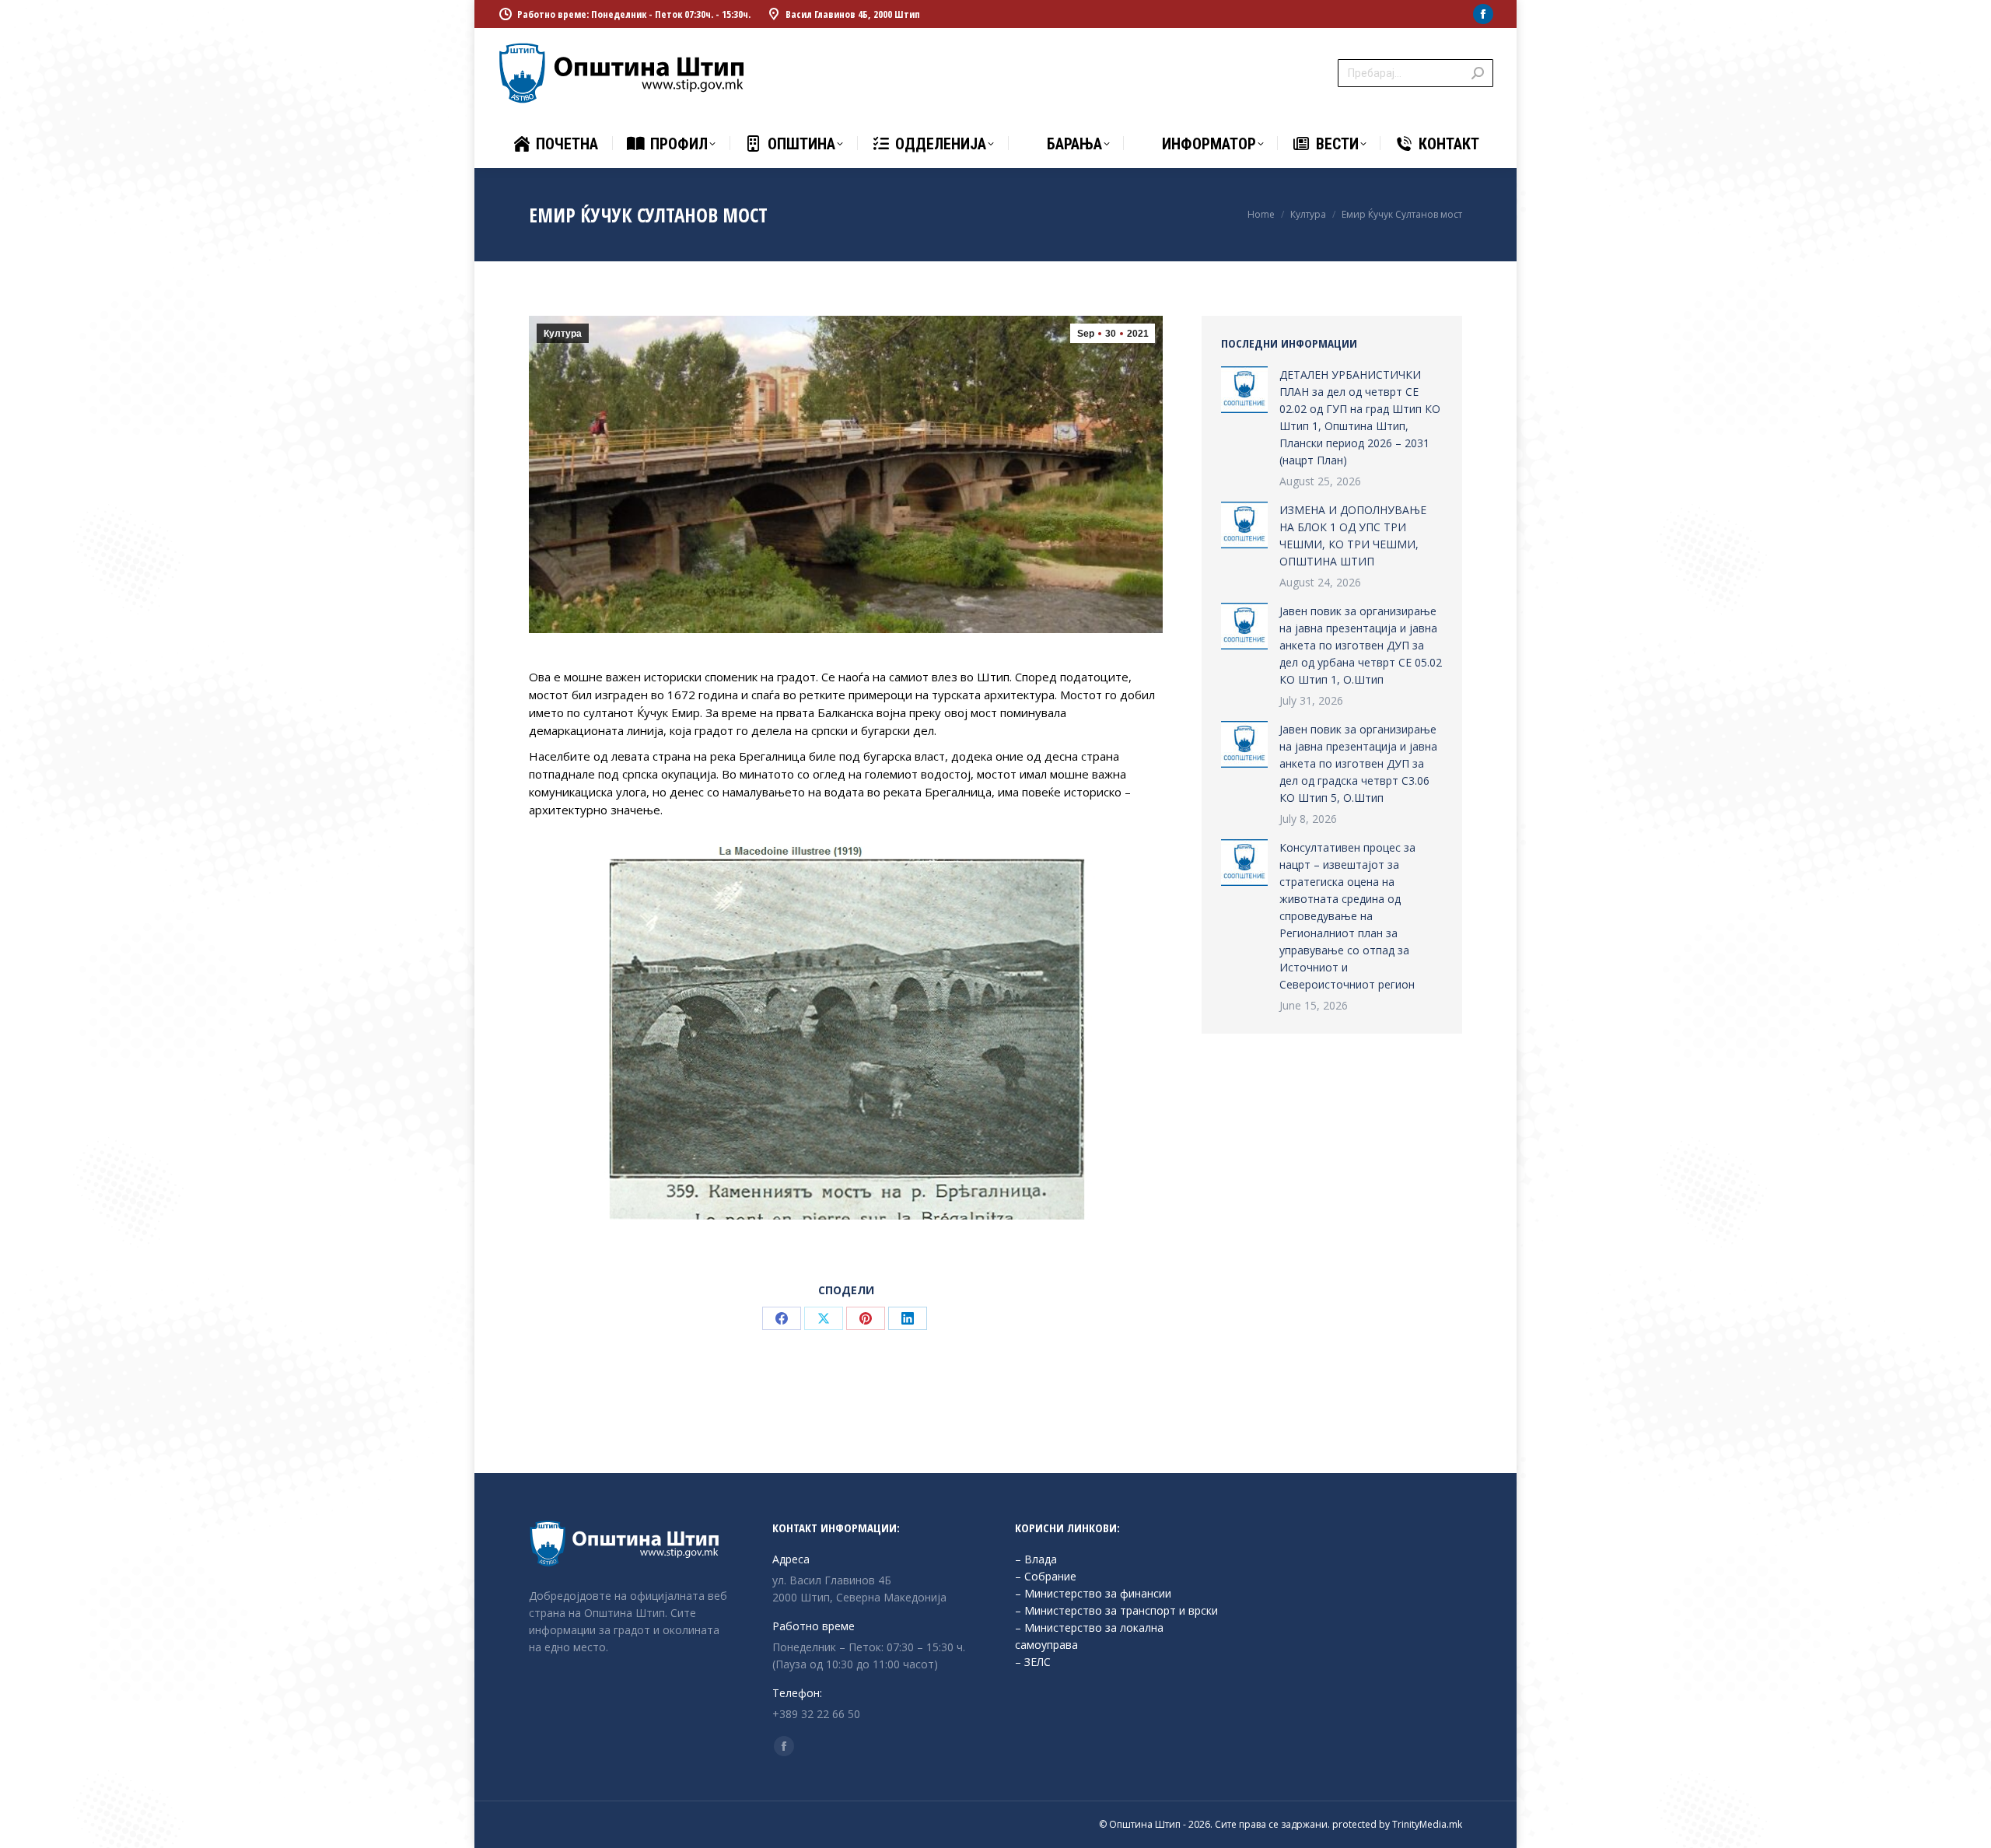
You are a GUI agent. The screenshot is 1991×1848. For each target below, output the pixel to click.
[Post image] (1244, 390)
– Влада (1036, 1559)
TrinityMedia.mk (1427, 1824)
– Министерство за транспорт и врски (1116, 1610)
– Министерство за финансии (1093, 1593)
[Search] (1478, 73)
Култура (563, 334)
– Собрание (1046, 1576)
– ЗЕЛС (1033, 1662)
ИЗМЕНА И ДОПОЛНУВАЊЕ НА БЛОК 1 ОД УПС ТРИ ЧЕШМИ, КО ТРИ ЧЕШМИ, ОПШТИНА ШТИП (1353, 535)
